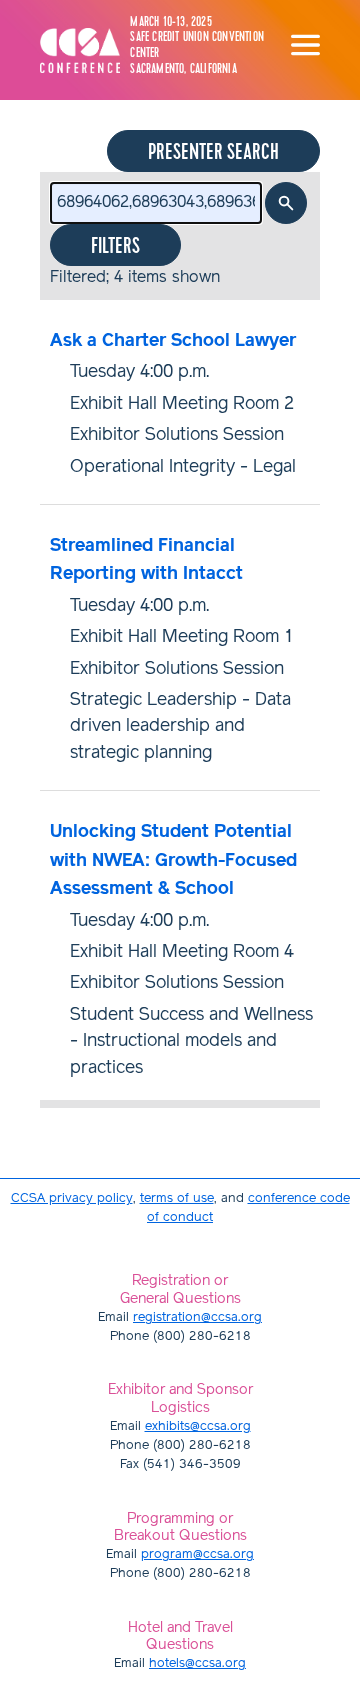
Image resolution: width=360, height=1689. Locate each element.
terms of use (177, 1198)
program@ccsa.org (197, 1554)
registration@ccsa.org (197, 1317)
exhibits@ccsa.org (198, 1426)
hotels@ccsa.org (197, 1663)
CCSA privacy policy (72, 1198)
